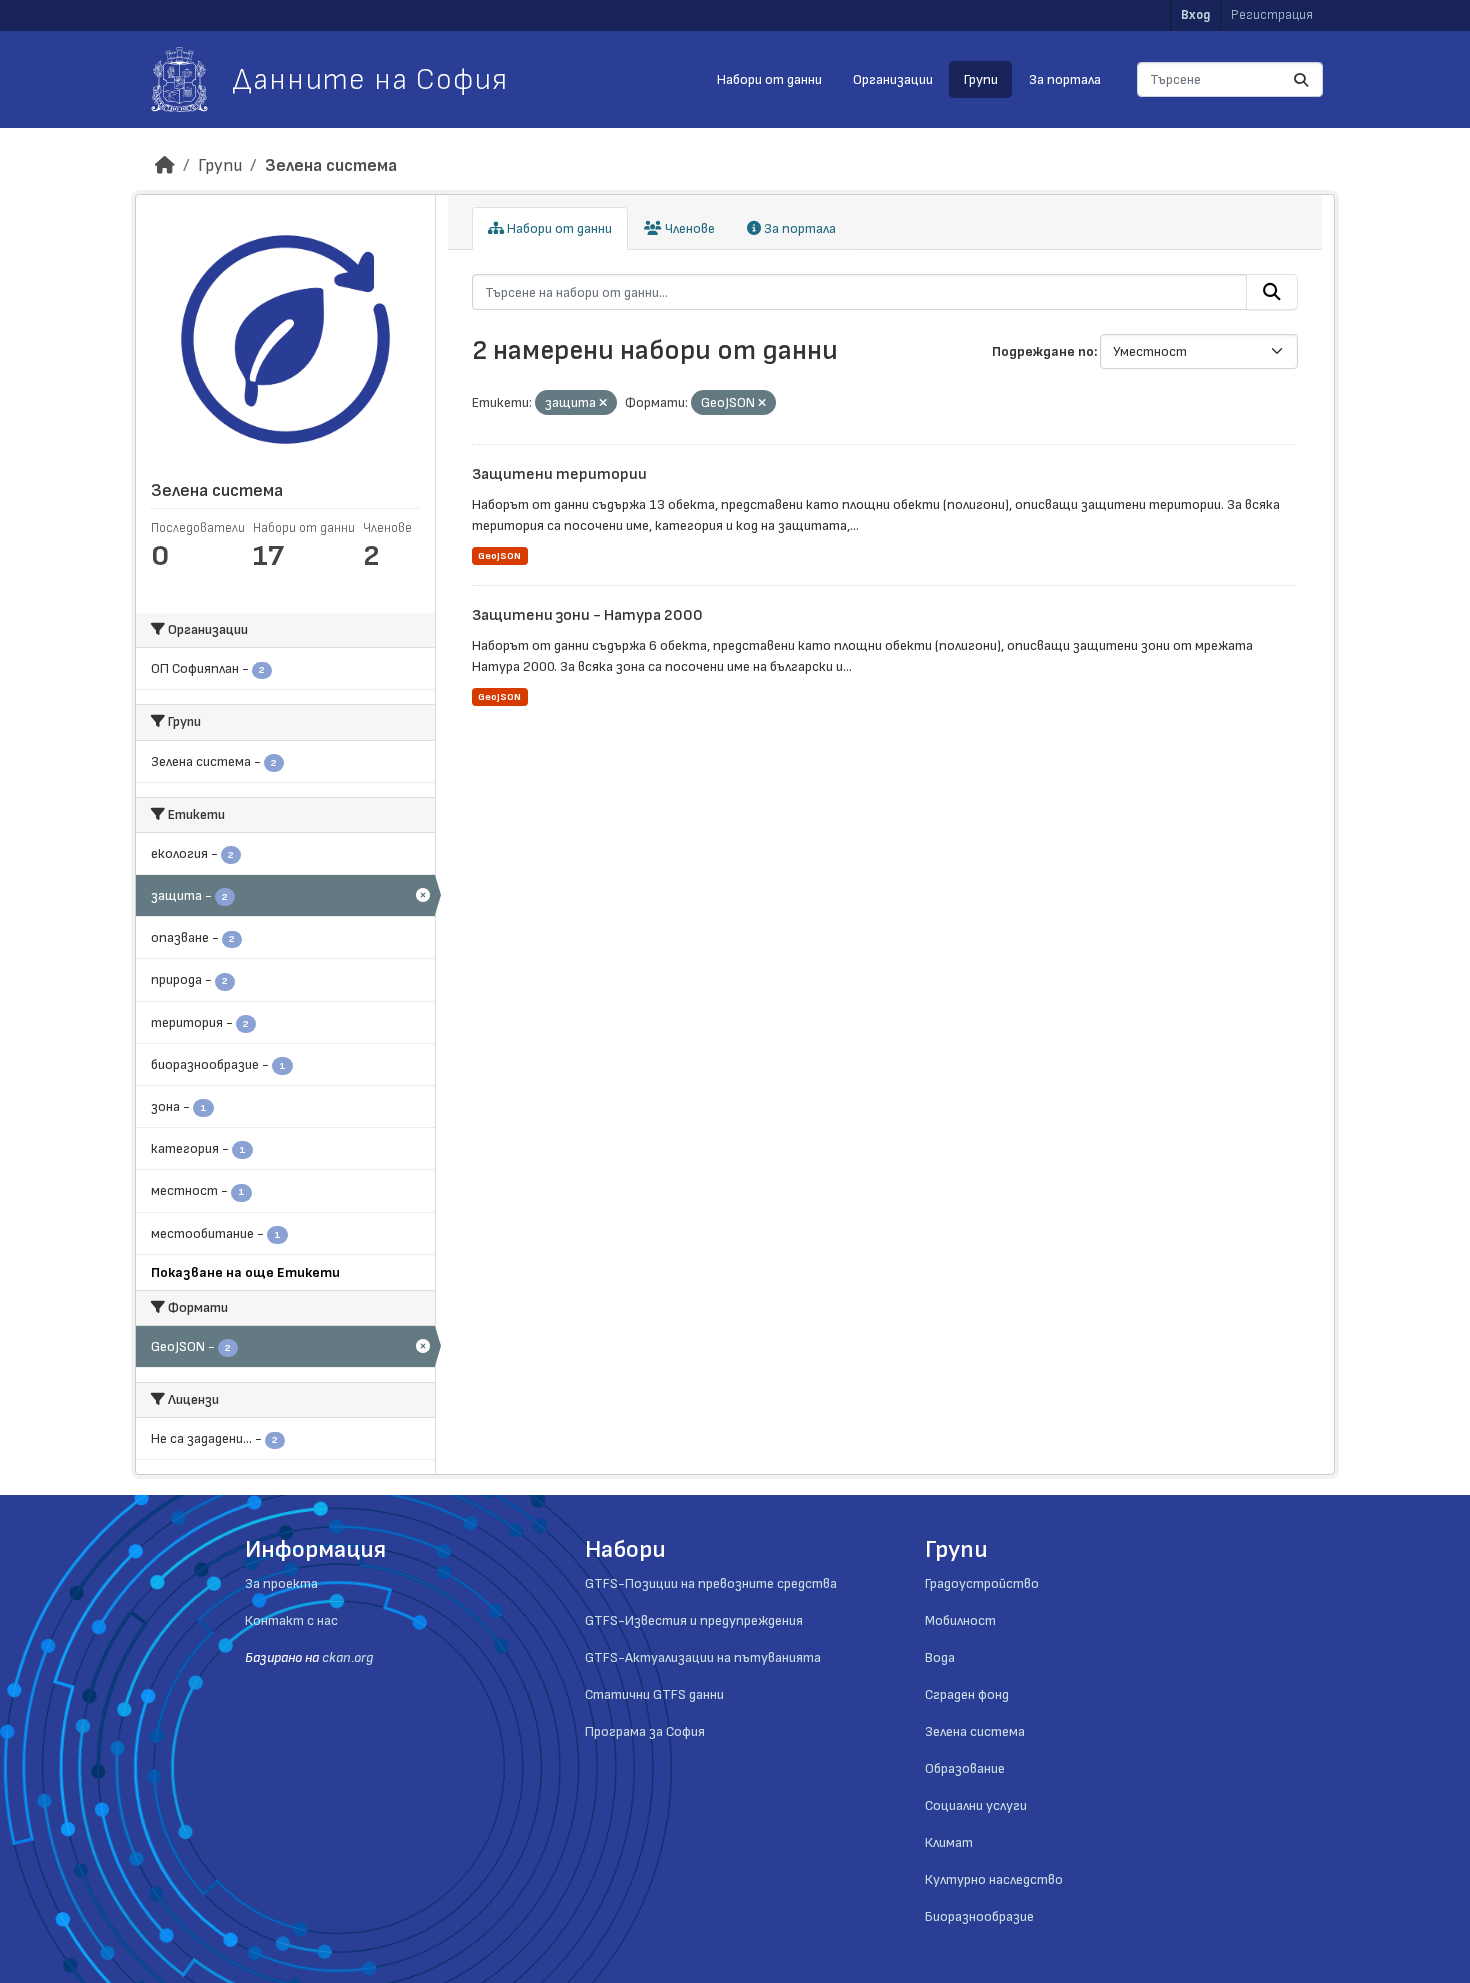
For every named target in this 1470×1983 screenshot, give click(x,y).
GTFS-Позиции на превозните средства (711, 1583)
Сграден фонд (967, 1694)
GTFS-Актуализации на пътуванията (703, 1657)
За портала (1065, 79)
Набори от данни (769, 79)
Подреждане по (1043, 351)
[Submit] (1301, 79)
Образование (965, 1768)
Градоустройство (982, 1583)
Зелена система (331, 165)
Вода (940, 1657)
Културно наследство (994, 1879)
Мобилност (960, 1620)
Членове (688, 228)
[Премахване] (603, 403)
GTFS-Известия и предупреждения (694, 1620)
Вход (1195, 15)
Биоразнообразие (979, 1916)
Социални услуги (976, 1805)
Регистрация (1272, 15)
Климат (949, 1842)
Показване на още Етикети (245, 1272)
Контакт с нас (291, 1620)
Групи (981, 79)
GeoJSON (499, 556)
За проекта (281, 1583)
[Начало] (165, 165)
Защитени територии (559, 474)
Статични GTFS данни (654, 1694)
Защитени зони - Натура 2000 (587, 615)
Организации (893, 79)
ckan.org (347, 1657)
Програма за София (645, 1731)
